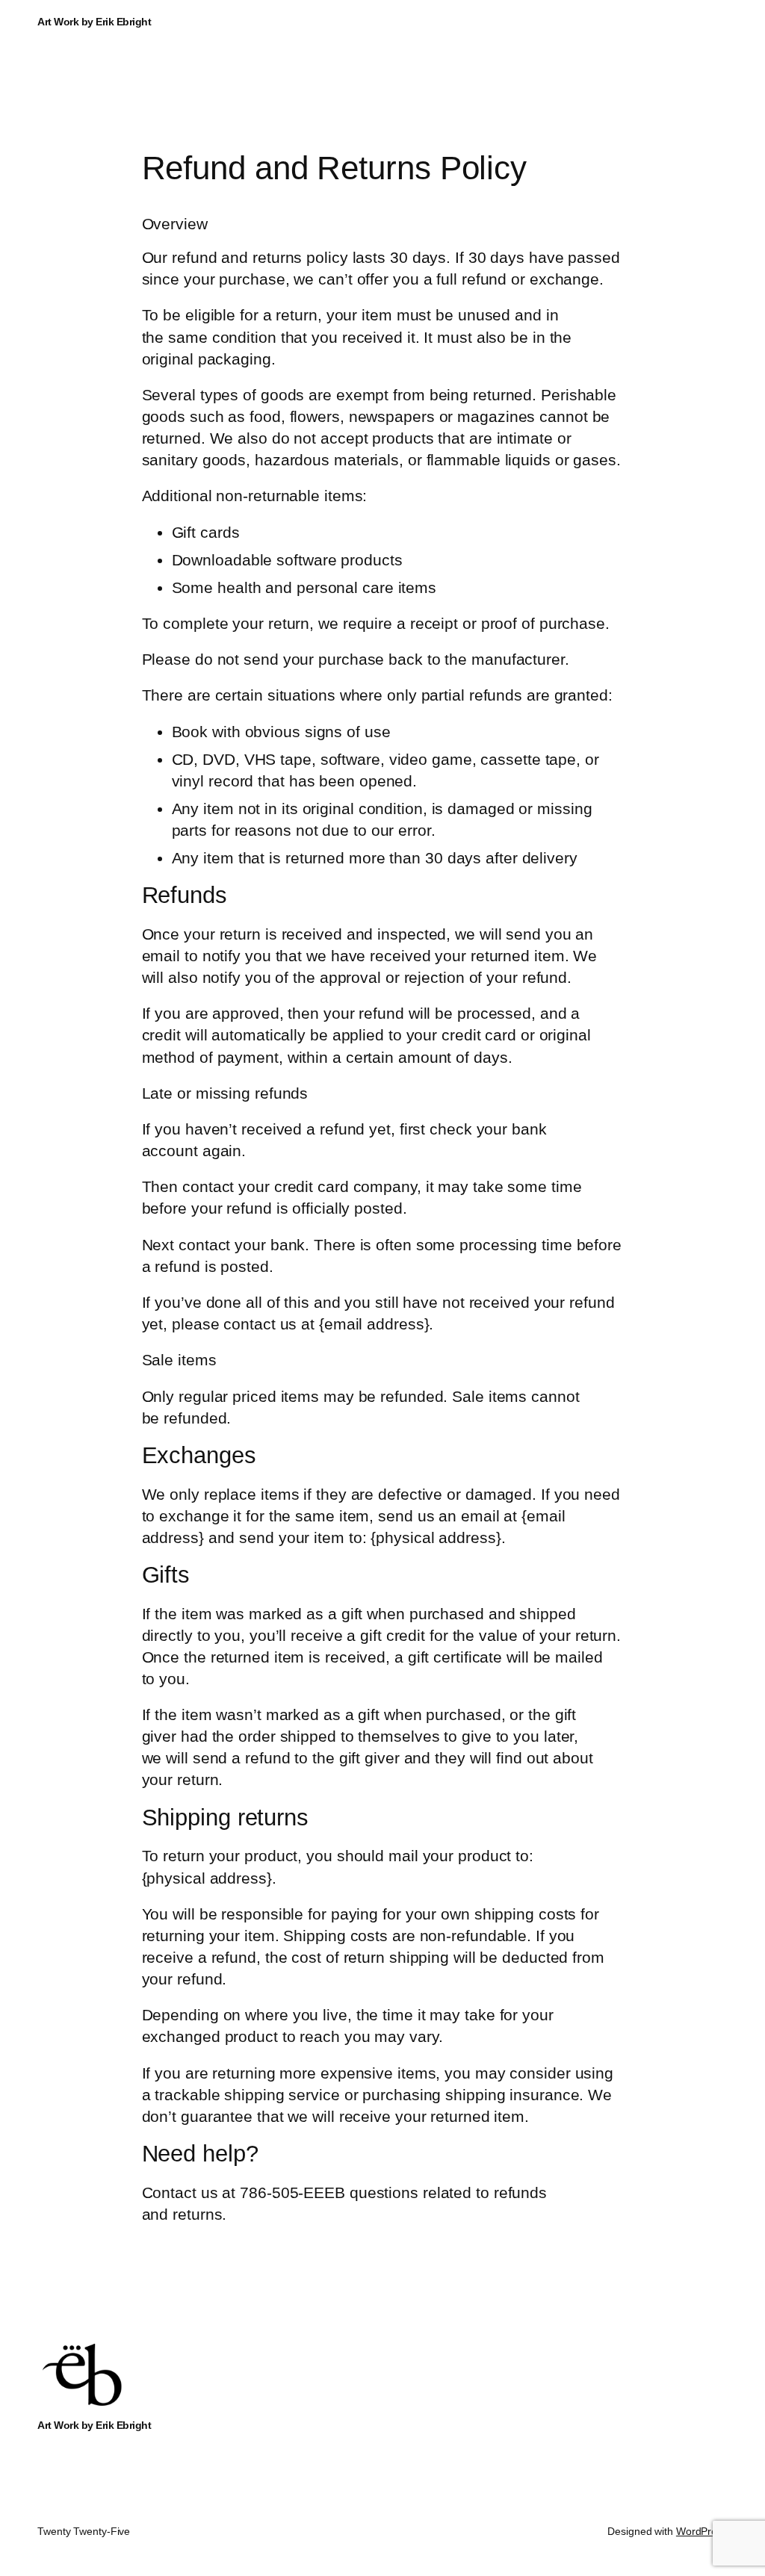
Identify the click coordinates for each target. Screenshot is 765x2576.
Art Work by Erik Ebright (94, 22)
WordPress (702, 2531)
